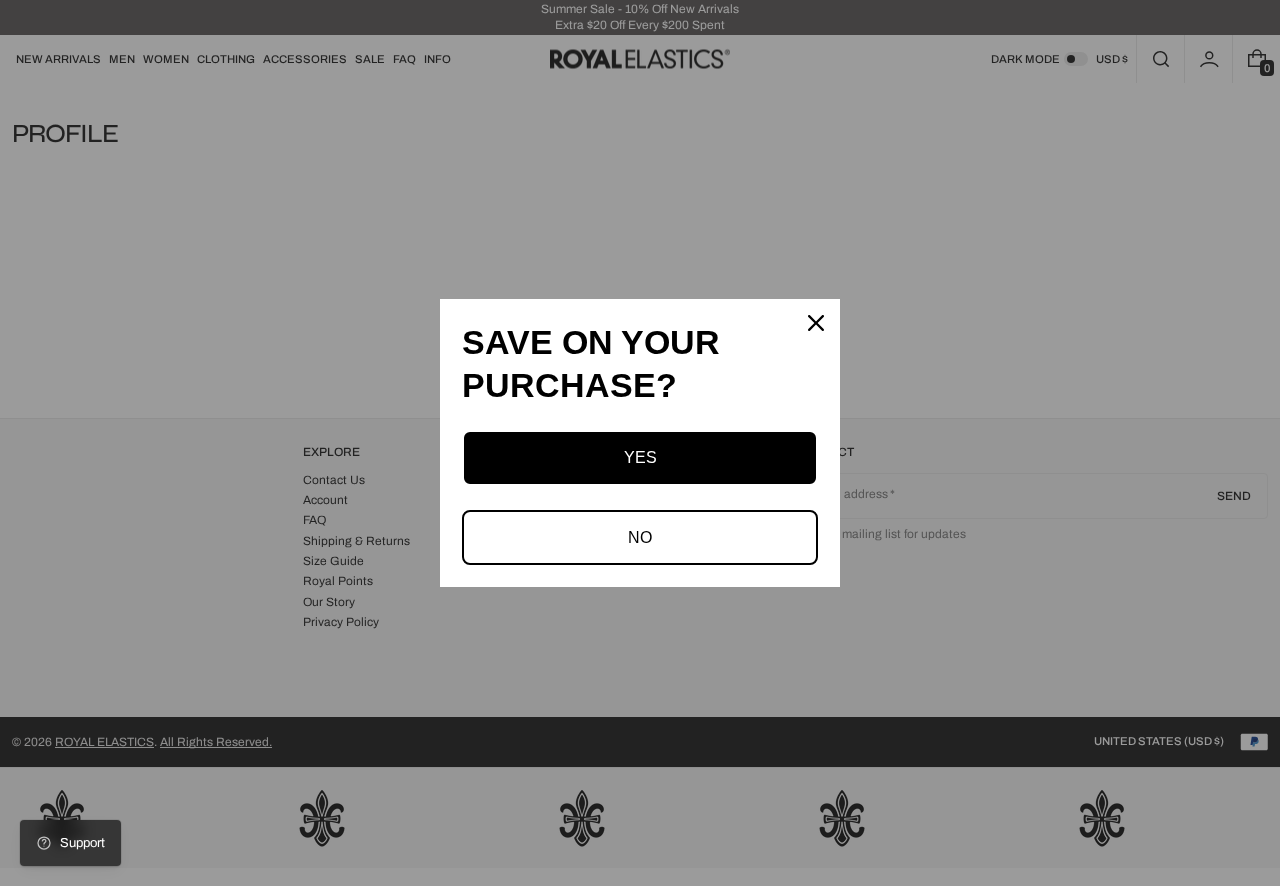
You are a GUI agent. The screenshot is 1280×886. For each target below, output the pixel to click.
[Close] (816, 323)
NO (640, 537)
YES (640, 457)
